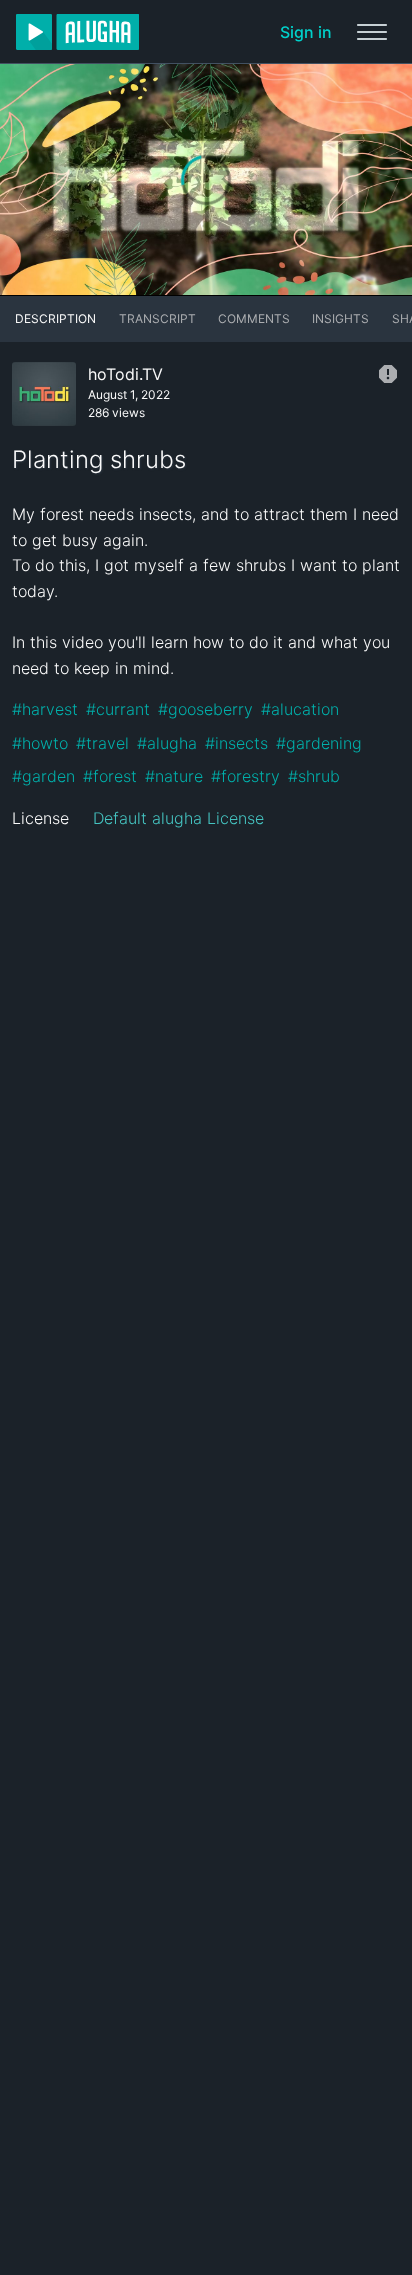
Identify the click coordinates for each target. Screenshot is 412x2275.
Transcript (157, 318)
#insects (236, 743)
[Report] (388, 374)
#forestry (245, 776)
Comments (254, 318)
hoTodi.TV (125, 374)
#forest (110, 776)
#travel (102, 743)
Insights (340, 318)
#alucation (300, 709)
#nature (174, 776)
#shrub (314, 776)
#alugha (167, 743)
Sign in (306, 32)
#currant (118, 709)
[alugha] (77, 32)
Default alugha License (178, 818)
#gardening (319, 743)
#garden (43, 776)
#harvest (45, 709)
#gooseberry (205, 709)
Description (55, 318)
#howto (40, 743)
